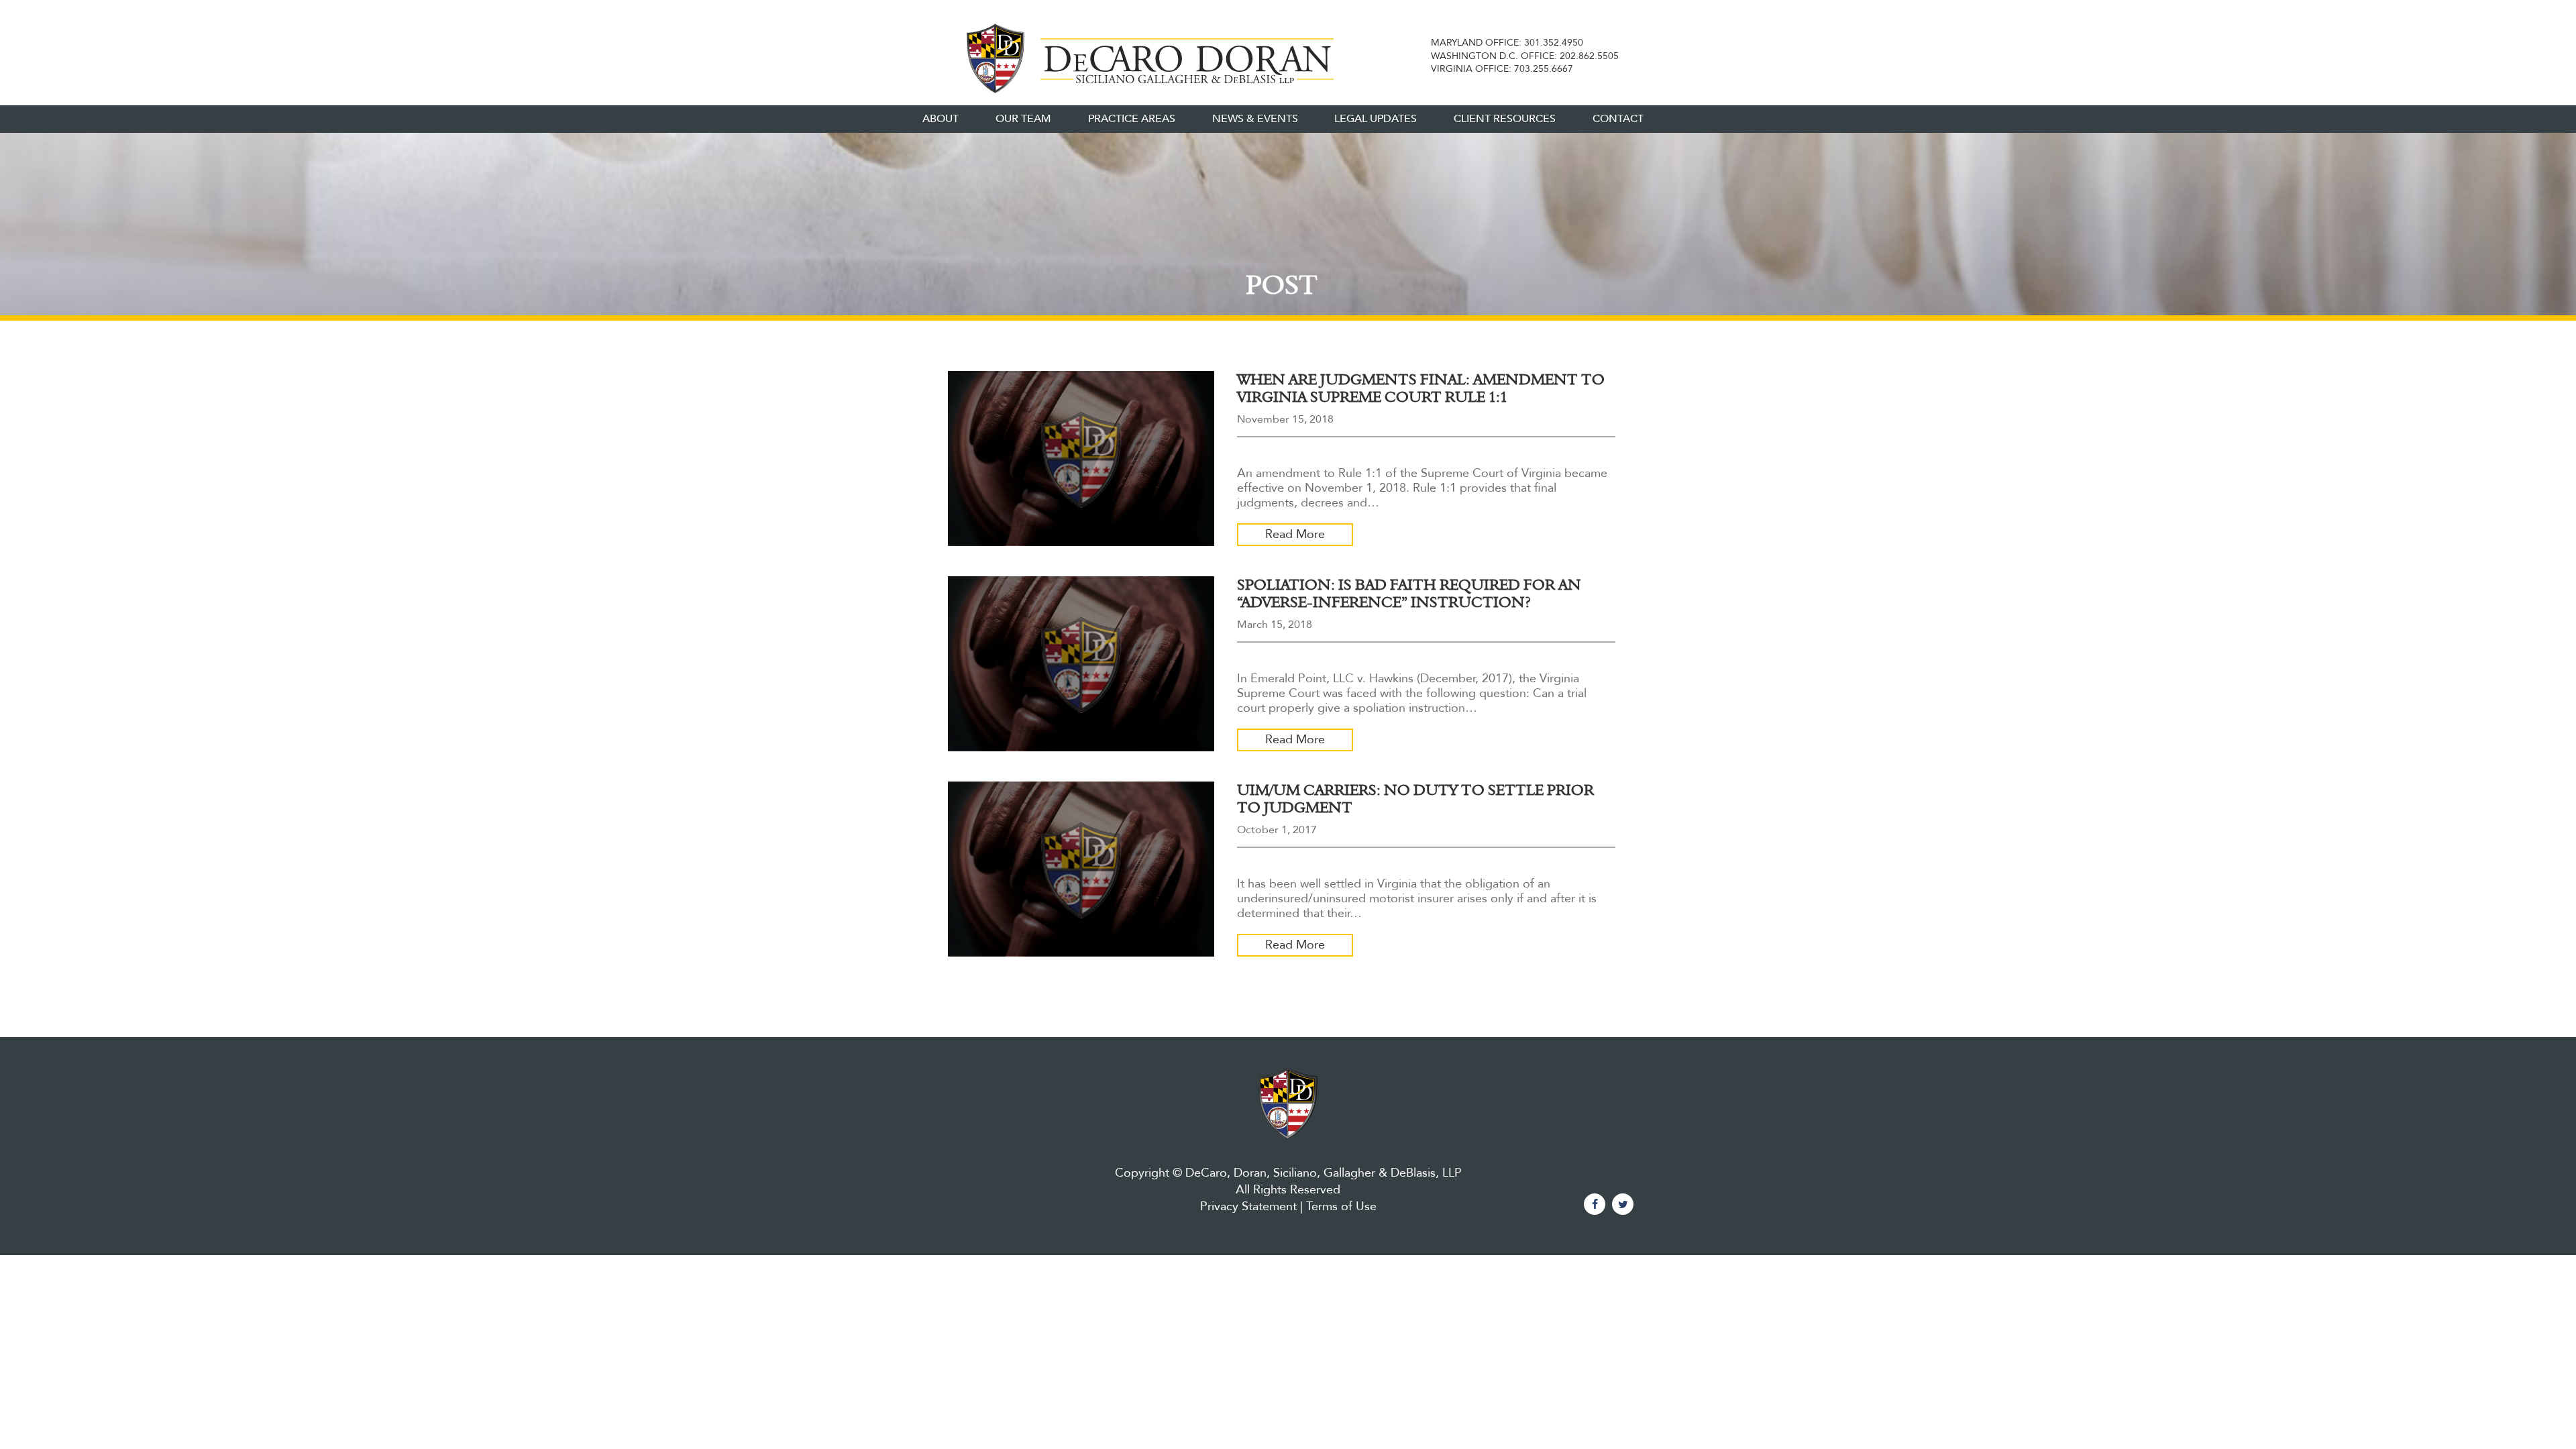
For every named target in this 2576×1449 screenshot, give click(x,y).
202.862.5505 (1589, 56)
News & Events (1255, 119)
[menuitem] (941, 119)
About (941, 119)
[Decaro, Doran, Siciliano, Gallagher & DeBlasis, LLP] (1145, 56)
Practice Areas (1132, 119)
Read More (1295, 534)
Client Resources (1505, 119)
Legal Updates (1376, 119)
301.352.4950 (1554, 43)
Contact (1618, 119)
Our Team (1023, 119)
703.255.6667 (1544, 69)
